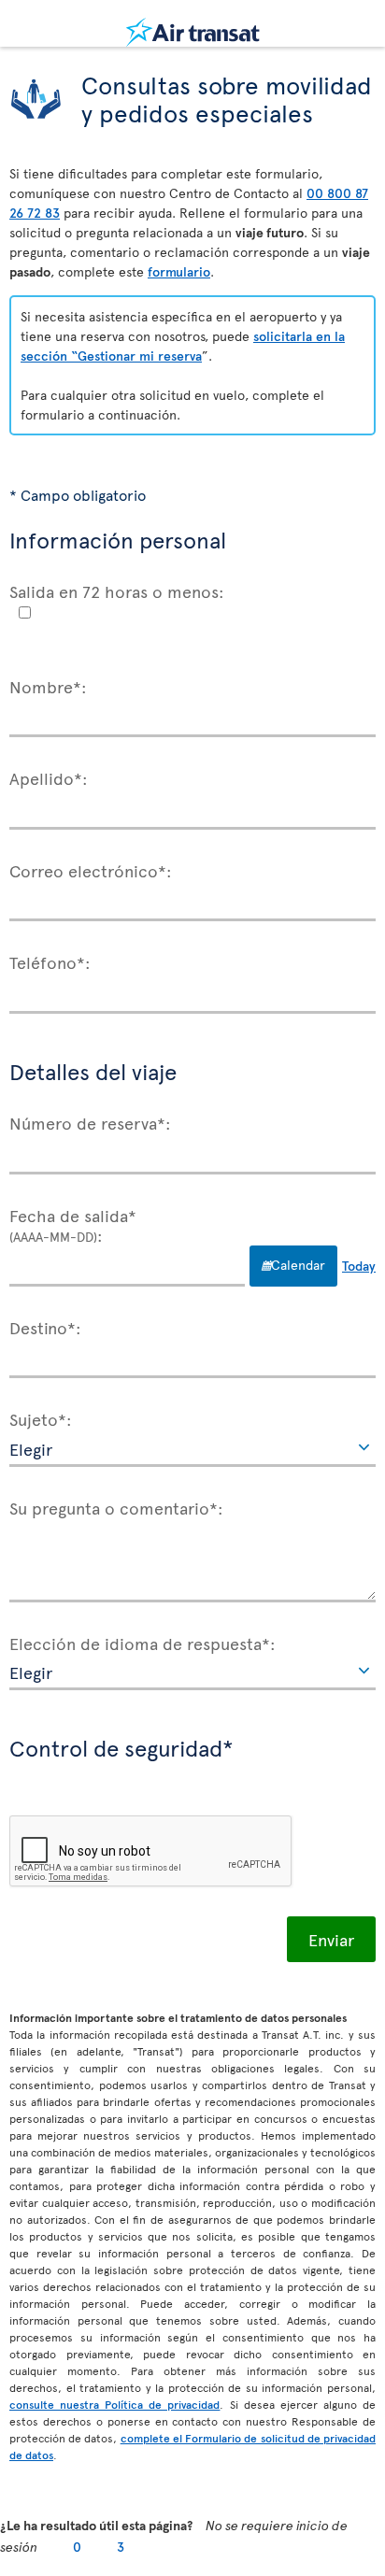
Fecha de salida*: (73, 1224)
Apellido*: (49, 777)
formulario (179, 271)
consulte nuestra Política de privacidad (114, 2404)
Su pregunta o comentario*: (116, 1507)
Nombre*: (48, 686)
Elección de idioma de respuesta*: (143, 1643)
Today (359, 1266)
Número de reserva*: (90, 1122)
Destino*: (45, 1327)
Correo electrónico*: (91, 870)
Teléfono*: (50, 961)
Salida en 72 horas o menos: (117, 591)
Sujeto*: (41, 1418)
